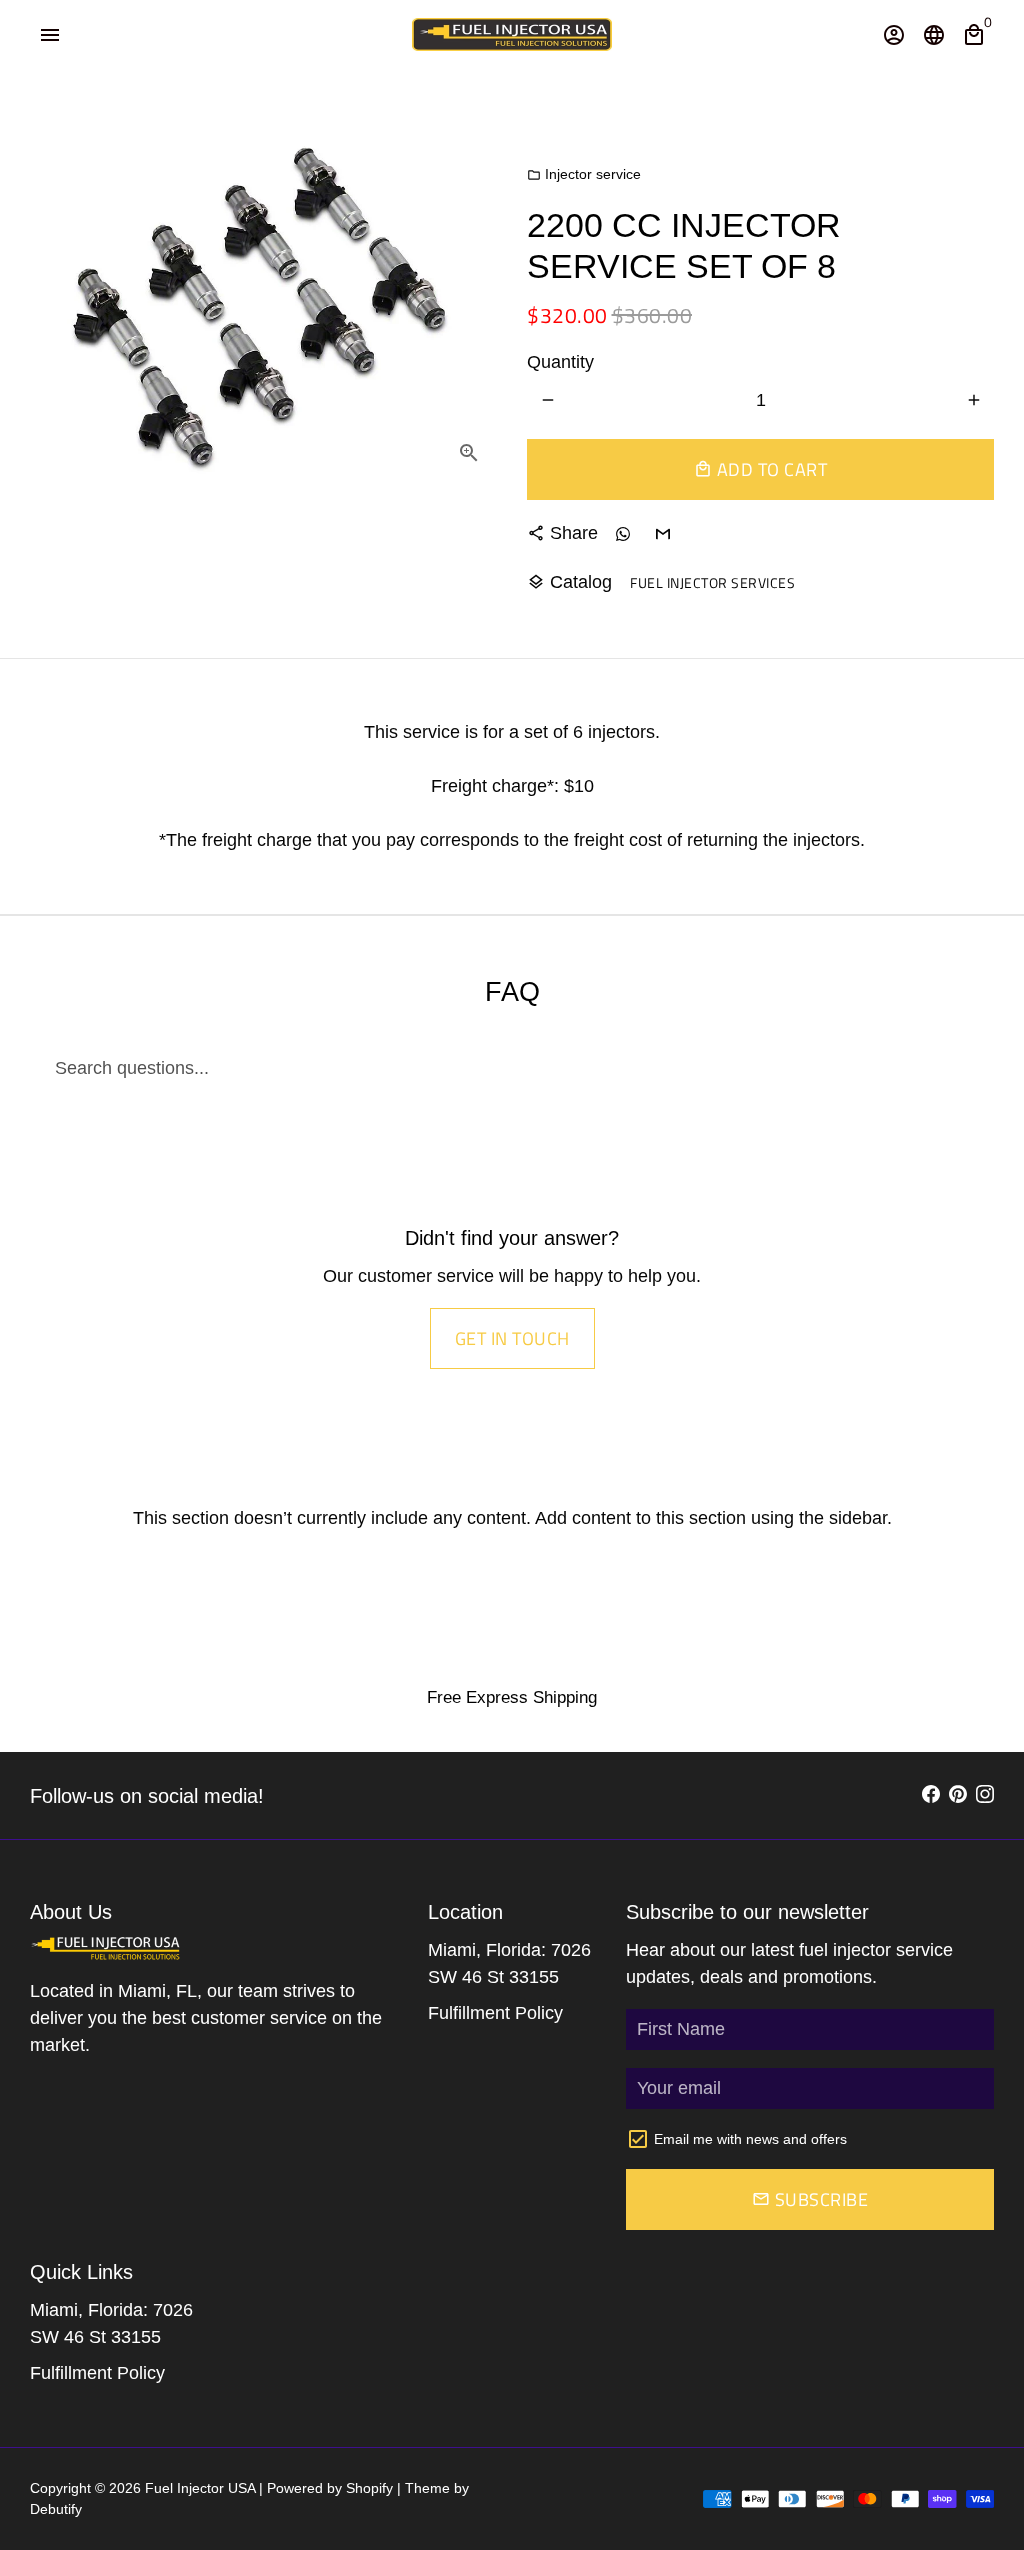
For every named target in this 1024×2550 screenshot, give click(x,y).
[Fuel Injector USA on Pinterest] (958, 1795)
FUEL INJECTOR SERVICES (712, 582)
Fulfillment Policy (495, 2013)
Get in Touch (512, 1338)
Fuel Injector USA (200, 2488)
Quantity (560, 362)
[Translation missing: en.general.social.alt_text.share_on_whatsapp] (622, 533)
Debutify (56, 2509)
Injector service (584, 174)
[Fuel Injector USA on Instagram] (985, 1795)
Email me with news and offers (750, 2139)
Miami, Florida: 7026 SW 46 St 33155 (509, 1963)
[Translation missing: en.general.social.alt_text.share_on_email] (662, 533)
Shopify (369, 2488)
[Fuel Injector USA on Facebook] (931, 1795)
